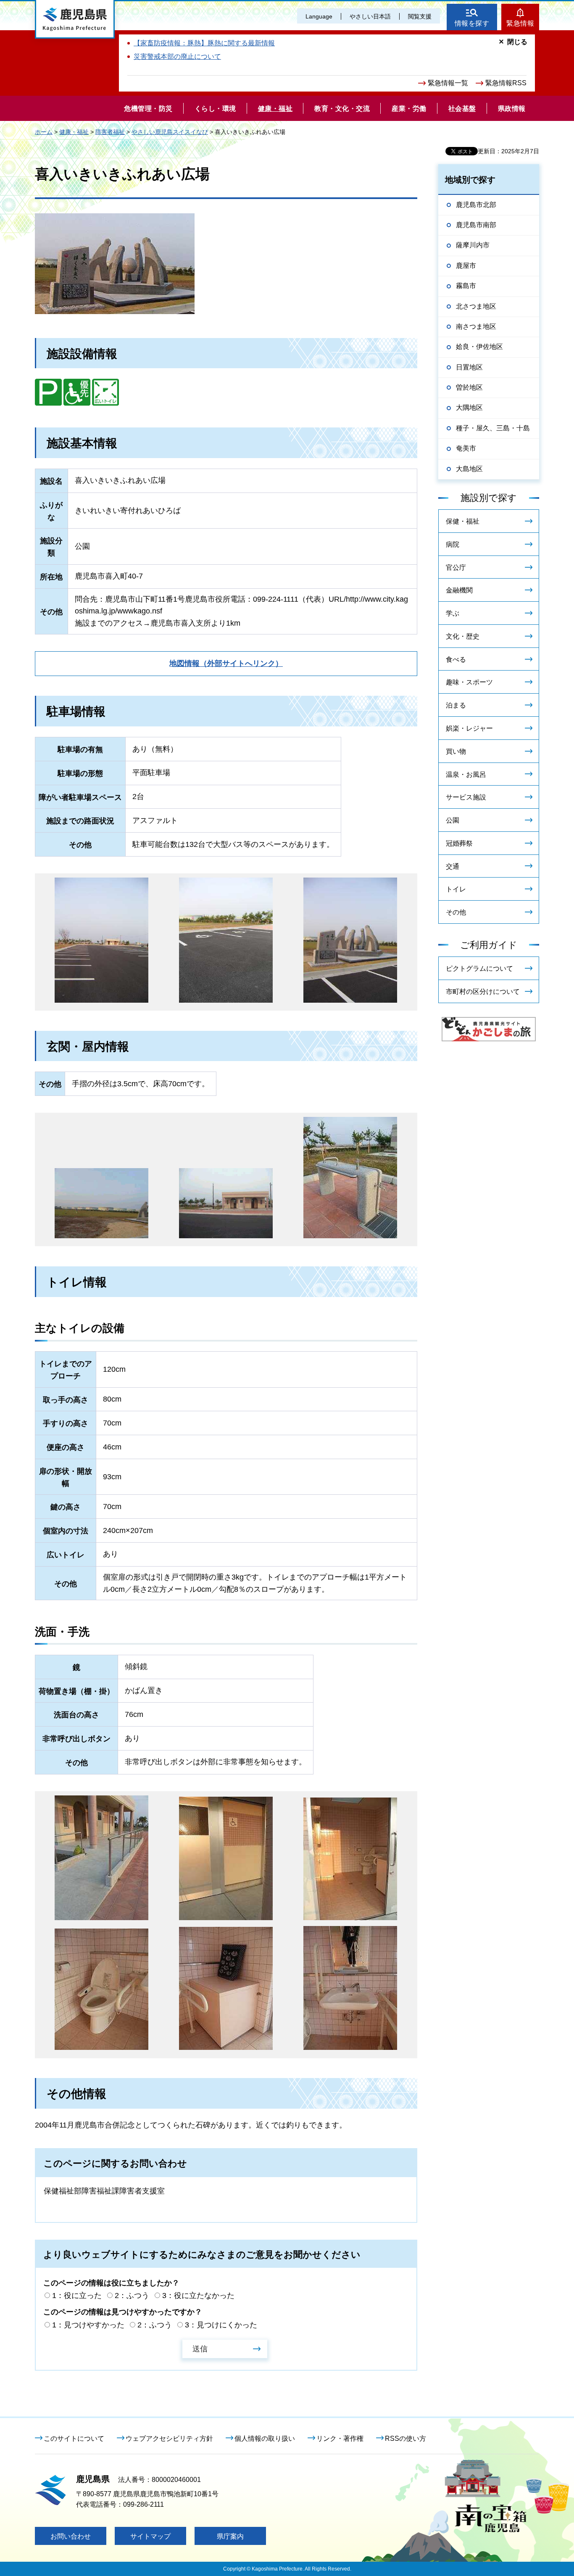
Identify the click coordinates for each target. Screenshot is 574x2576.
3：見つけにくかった (221, 2325)
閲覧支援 (420, 16)
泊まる (456, 705)
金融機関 (459, 590)
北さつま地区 (476, 306)
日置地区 (469, 367)
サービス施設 (466, 797)
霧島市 (466, 286)
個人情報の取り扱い (265, 2438)
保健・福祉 (463, 521)
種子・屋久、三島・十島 (493, 428)
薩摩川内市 (473, 245)
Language (319, 16)
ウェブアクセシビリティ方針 (169, 2438)
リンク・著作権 (340, 2438)
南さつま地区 (476, 326)
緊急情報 (520, 23)
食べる (456, 659)
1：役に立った (77, 2296)
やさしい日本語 (370, 16)
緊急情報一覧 (448, 83)
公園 (453, 820)
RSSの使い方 (405, 2438)
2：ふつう (132, 2296)
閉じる (517, 42)
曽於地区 (469, 387)
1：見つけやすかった (88, 2325)
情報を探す (472, 23)
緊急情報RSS (506, 83)
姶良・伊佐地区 (479, 347)
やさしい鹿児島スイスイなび (170, 132)
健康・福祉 (74, 132)
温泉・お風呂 (466, 774)
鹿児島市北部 (476, 205)
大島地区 (469, 469)
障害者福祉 (110, 132)
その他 (456, 912)
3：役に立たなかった (198, 2296)
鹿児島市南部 (476, 225)
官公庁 (456, 567)
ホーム (44, 132)
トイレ (456, 889)
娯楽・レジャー (469, 728)
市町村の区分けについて (483, 992)
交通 (453, 866)
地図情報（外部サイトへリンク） (226, 663)
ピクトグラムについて (479, 968)
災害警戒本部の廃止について (177, 56)
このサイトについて (74, 2438)
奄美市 (466, 448)
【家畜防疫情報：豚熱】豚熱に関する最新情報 (204, 43)
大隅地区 (469, 407)
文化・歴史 (463, 636)
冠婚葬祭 (459, 843)
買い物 (456, 751)
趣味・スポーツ (469, 682)
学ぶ (453, 613)
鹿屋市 (466, 266)
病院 (453, 544)
